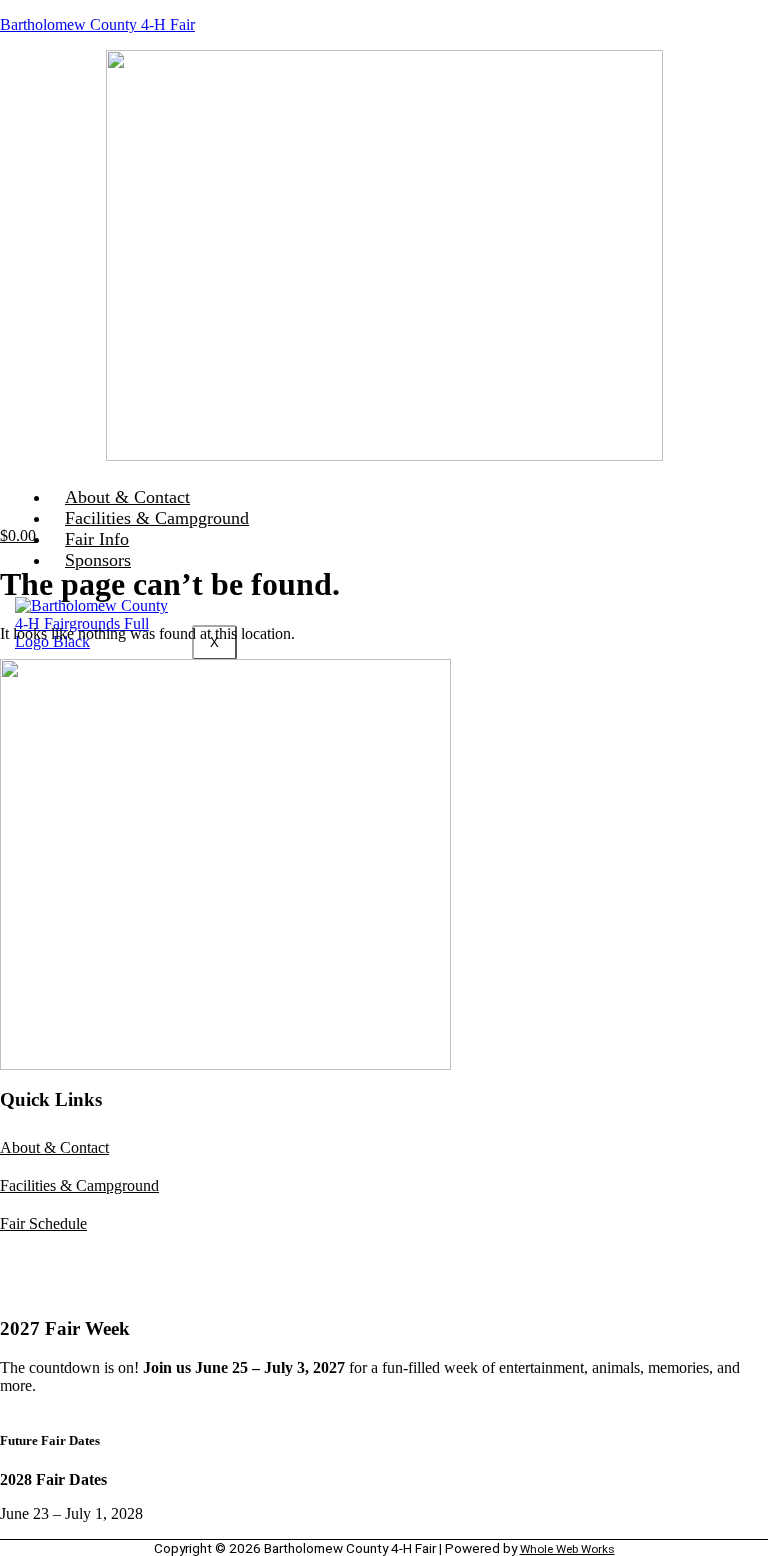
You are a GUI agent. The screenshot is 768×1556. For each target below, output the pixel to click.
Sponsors (98, 560)
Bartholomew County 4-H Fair (97, 24)
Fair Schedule (43, 1223)
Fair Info (97, 539)
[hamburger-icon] (735, 495)
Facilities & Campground (157, 518)
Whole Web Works (567, 1549)
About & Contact (127, 497)
